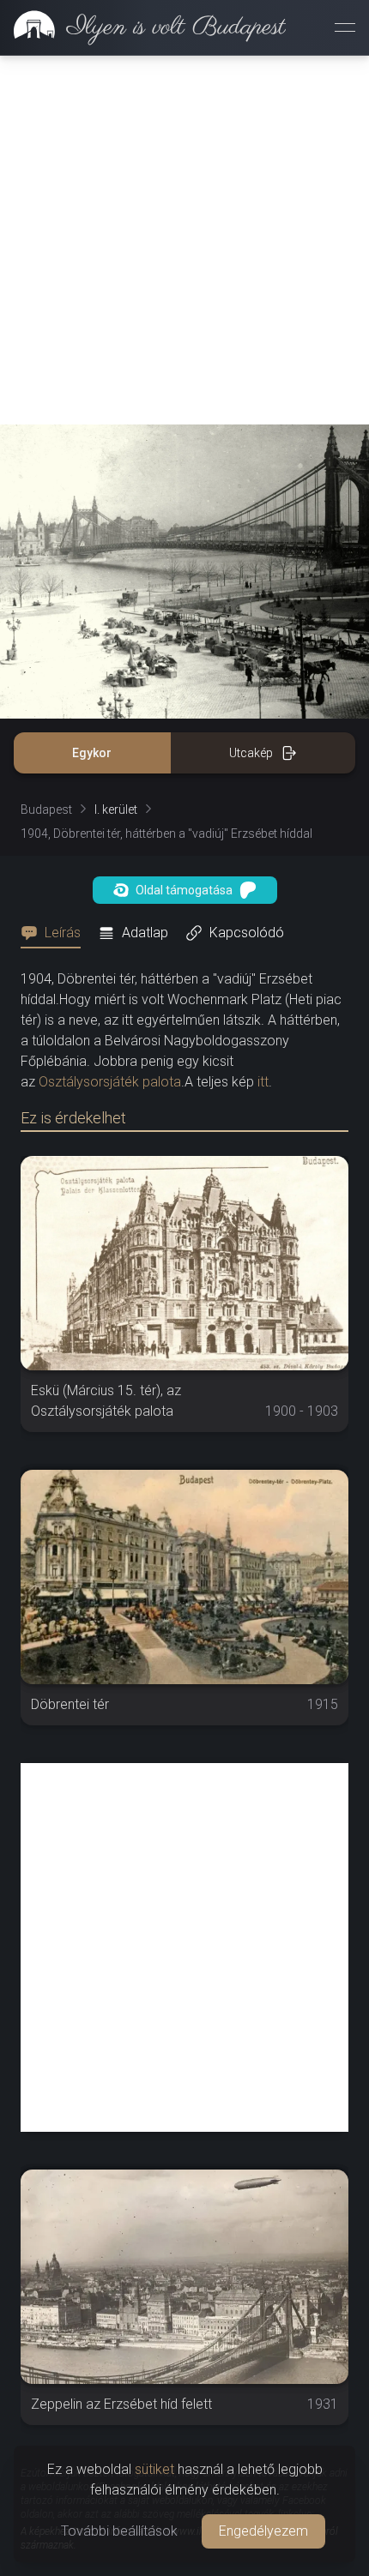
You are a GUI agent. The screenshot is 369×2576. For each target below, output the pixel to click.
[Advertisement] (184, 240)
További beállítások (119, 2531)
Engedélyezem (263, 2531)
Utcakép (251, 753)
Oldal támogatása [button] (184, 890)
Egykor (92, 753)
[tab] (56, 933)
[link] (143, 27)
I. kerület (116, 810)
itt (263, 1082)
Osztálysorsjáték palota (110, 1082)
